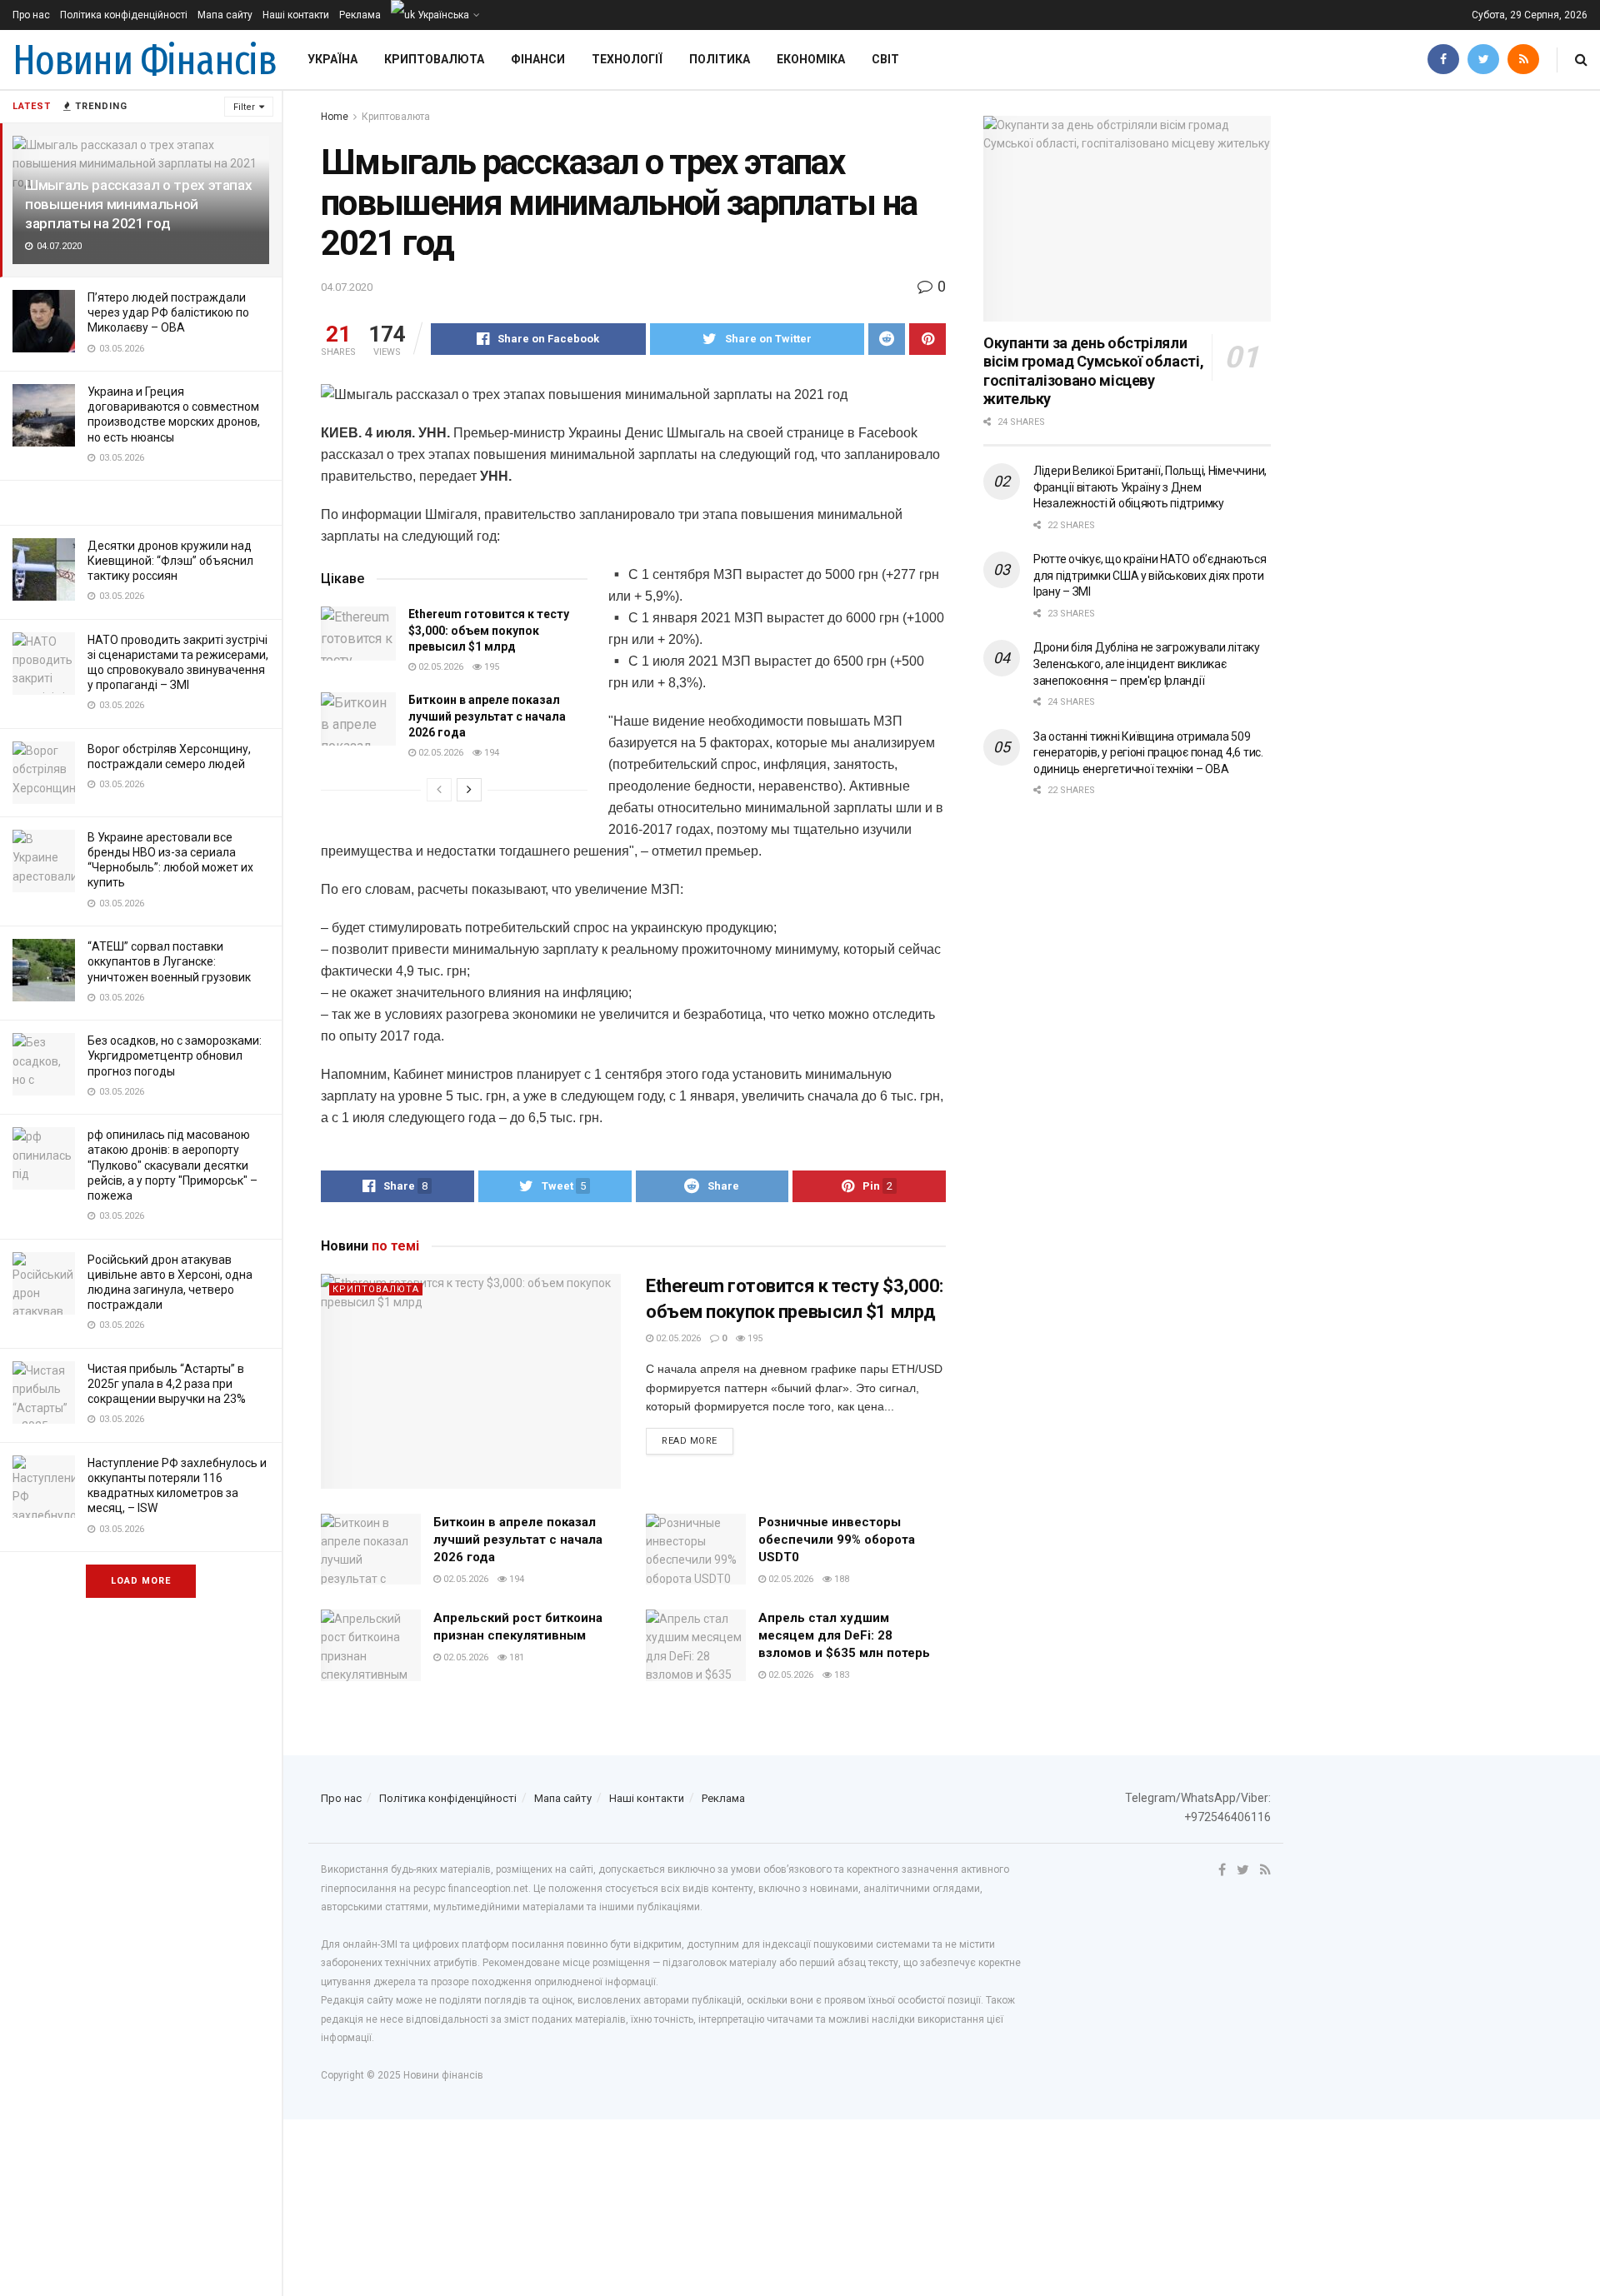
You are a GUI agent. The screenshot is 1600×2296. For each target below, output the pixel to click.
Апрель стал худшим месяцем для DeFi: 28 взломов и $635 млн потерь (844, 1635)
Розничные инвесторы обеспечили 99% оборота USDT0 (837, 1540)
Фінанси (538, 59)
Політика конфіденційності (124, 15)
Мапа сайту (225, 15)
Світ (885, 59)
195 (490, 667)
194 (490, 753)
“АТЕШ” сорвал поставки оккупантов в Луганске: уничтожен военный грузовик (169, 961)
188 (840, 1579)
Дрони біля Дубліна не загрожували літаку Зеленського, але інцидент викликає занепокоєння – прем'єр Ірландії (1147, 664)
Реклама (360, 15)
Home (335, 117)
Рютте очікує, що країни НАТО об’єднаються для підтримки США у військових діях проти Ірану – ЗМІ (1150, 575)
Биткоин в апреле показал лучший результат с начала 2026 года (487, 716)
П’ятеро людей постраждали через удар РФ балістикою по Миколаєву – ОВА (168, 312)
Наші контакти (296, 15)
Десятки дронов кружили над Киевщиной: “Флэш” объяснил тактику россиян (170, 561)
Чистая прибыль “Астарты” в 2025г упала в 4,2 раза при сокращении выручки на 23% (167, 1384)
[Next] (469, 790)
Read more (690, 1441)
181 (515, 1657)
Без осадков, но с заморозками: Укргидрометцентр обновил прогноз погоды (175, 1056)
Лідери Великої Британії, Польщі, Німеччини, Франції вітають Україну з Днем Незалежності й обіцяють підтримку (1150, 487)
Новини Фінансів (145, 60)
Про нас (31, 15)
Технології (627, 59)
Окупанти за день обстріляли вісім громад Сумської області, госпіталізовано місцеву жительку (1093, 371)
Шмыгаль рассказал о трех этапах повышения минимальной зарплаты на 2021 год (138, 204)
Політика (720, 59)
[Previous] (439, 790)
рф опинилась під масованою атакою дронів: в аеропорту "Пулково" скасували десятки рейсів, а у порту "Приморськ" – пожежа (172, 1165)
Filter (244, 107)
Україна (332, 59)
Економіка (811, 59)
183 (840, 1675)
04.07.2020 (347, 287)
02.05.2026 (440, 667)
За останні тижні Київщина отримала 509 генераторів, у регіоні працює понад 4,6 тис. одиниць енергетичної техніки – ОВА (1148, 753)
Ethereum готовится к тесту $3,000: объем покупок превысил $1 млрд (489, 630)
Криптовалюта (434, 59)
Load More (141, 1581)
